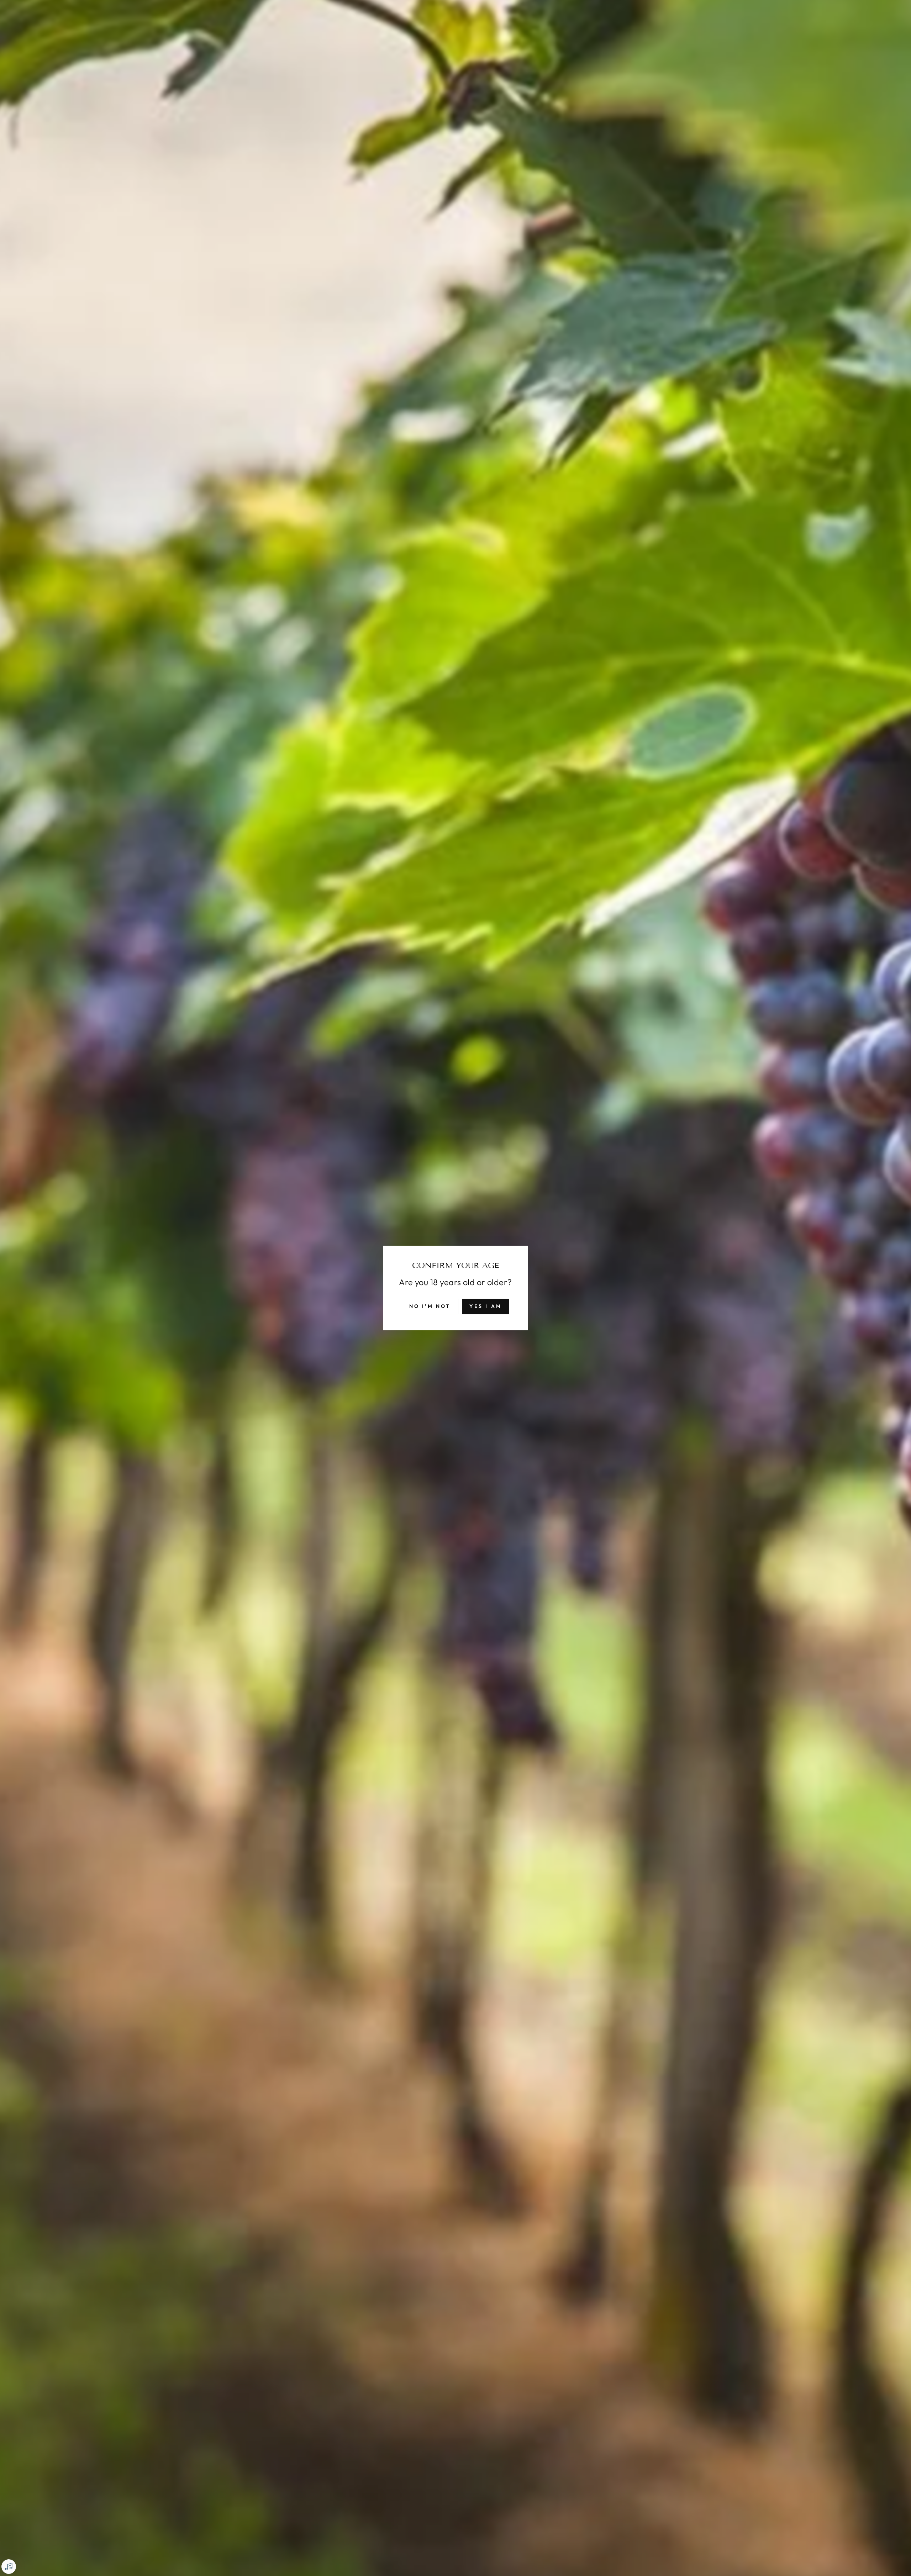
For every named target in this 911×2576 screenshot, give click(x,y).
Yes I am (486, 1306)
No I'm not (430, 1306)
